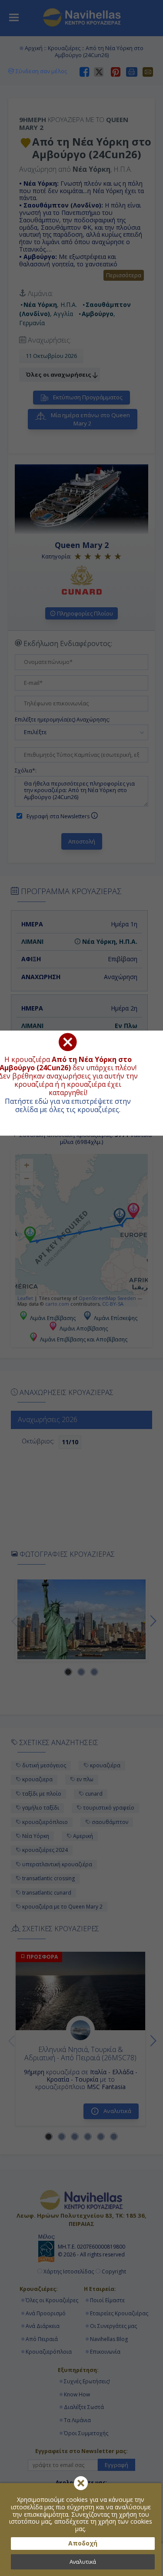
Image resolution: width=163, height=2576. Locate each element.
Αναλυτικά (83, 2562)
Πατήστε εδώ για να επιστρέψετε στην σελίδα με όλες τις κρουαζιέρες (68, 1105)
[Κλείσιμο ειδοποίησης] (81, 2483)
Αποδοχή (83, 2543)
